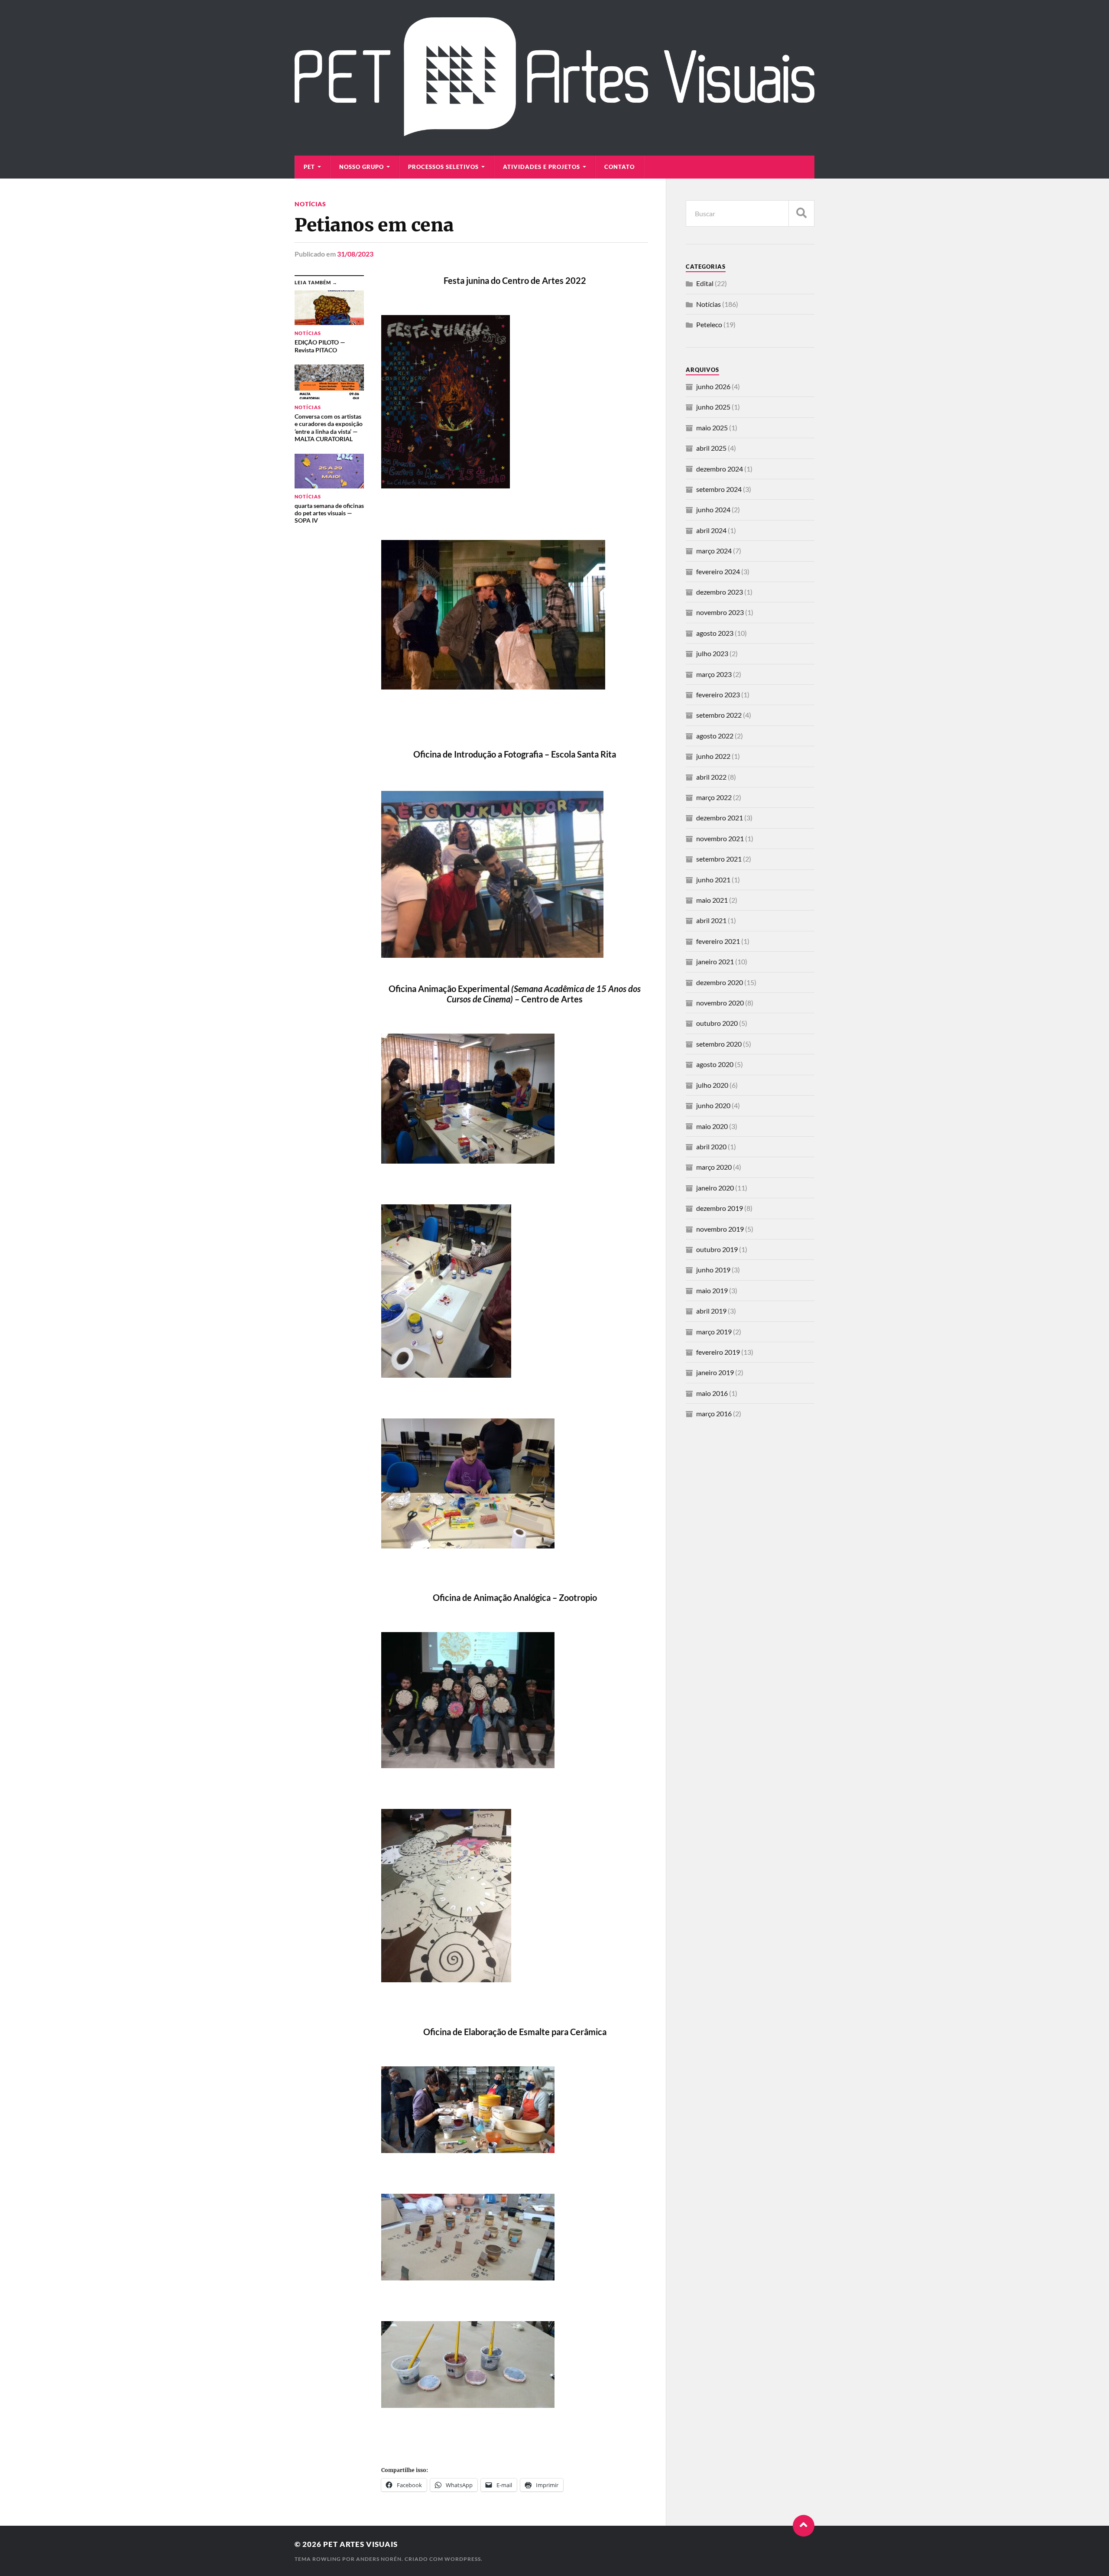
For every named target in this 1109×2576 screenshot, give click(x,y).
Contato (619, 167)
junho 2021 (713, 880)
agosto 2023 (715, 633)
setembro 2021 (719, 859)
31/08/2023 (355, 254)
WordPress (463, 2559)
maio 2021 (712, 900)
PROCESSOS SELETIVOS (443, 167)
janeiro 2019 (715, 1372)
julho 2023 (712, 653)
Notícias (310, 204)
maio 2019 (712, 1290)
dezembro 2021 (720, 818)
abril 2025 (711, 448)
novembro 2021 (720, 838)
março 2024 (714, 551)
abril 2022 (711, 777)
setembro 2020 (719, 1044)
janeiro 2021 (715, 961)
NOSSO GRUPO (362, 167)
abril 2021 (711, 920)
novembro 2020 (720, 1003)
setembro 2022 (719, 715)
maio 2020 (712, 1126)
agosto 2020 (715, 1064)
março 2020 (714, 1167)
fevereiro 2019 (718, 1352)
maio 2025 (712, 428)
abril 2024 (711, 530)
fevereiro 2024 (718, 571)
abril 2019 (711, 1311)
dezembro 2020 (720, 982)
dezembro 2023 (720, 592)
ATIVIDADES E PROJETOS (542, 167)
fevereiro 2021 (718, 941)
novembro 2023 (720, 612)
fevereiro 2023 (718, 694)
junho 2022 (713, 756)
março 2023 (714, 674)
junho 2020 (713, 1105)
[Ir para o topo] (804, 2526)
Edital (705, 283)
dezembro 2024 (720, 469)
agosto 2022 (715, 736)
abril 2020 (711, 1147)
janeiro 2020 (715, 1188)
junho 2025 (713, 407)
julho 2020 (712, 1085)
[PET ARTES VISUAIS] (554, 132)
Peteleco (709, 324)
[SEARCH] (801, 213)
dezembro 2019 (720, 1208)
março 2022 (714, 797)
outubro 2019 (717, 1249)
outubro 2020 (717, 1023)
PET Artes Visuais (360, 2544)
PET (309, 167)
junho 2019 (713, 1270)
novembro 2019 (720, 1229)
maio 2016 (712, 1393)
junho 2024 (713, 509)
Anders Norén (379, 2559)
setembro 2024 (719, 489)
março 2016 (714, 1413)
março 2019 (714, 1332)
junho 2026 (713, 386)
